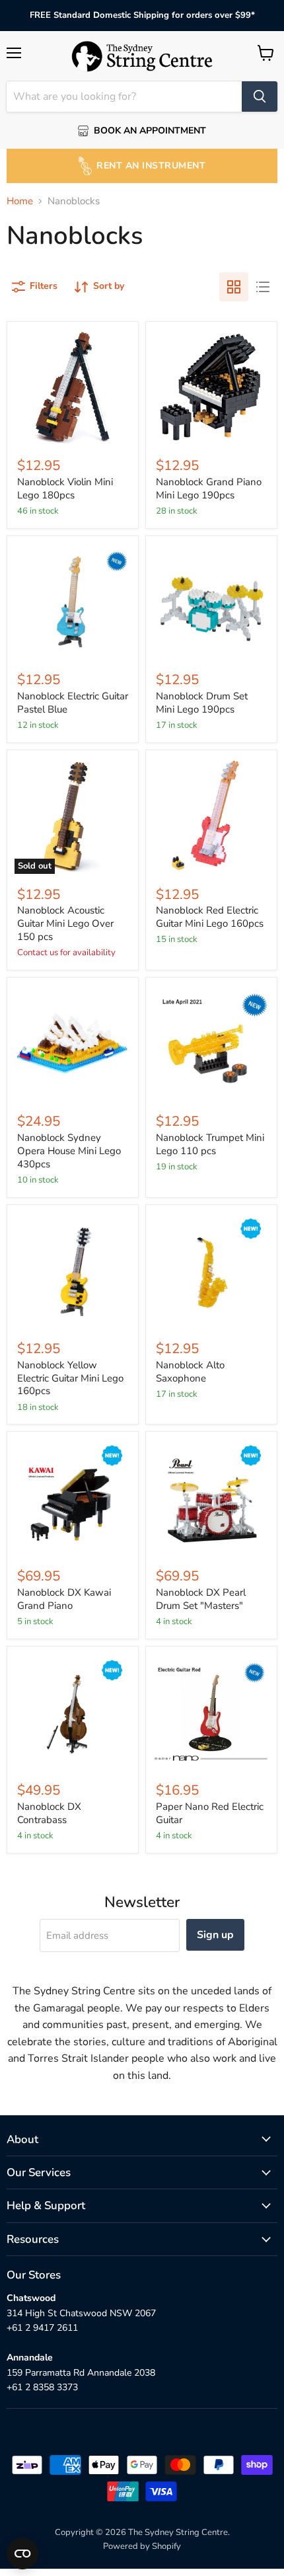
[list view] (263, 287)
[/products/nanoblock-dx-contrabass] (73, 1712)
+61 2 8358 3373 (42, 2387)
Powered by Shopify (142, 2546)
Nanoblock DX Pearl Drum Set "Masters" (201, 1599)
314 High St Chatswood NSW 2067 (81, 2313)
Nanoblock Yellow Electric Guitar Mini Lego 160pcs (70, 1378)
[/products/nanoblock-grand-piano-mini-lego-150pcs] (211, 387)
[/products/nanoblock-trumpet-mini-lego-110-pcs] (211, 1043)
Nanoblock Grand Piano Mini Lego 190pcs (209, 488)
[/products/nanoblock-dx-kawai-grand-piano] (73, 1498)
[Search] (260, 97)
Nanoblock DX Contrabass (49, 1813)
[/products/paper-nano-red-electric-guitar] (211, 1712)
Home (20, 201)
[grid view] (234, 287)
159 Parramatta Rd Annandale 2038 (81, 2373)
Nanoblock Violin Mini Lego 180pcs (65, 488)
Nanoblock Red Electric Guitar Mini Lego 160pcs (210, 917)
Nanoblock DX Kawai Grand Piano (64, 1599)
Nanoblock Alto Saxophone (190, 1372)
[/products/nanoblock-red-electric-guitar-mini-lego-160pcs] (211, 816)
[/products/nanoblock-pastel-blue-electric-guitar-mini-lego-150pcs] (73, 602)
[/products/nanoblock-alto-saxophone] (211, 1270)
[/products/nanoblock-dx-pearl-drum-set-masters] (211, 1498)
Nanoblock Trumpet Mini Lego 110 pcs (210, 1144)
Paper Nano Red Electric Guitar (210, 1813)
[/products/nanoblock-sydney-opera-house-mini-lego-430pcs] (73, 1043)
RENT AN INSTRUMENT (151, 166)
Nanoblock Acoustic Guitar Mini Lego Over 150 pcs (65, 923)
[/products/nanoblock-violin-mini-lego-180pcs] (73, 387)
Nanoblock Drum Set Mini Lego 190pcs (202, 703)
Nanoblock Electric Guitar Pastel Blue (73, 703)
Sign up (215, 1935)
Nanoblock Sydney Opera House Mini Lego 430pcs (69, 1151)
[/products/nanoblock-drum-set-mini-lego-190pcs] (211, 602)
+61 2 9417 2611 (42, 2328)
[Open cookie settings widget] (22, 2554)
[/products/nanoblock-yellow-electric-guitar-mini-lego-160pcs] (73, 1270)
